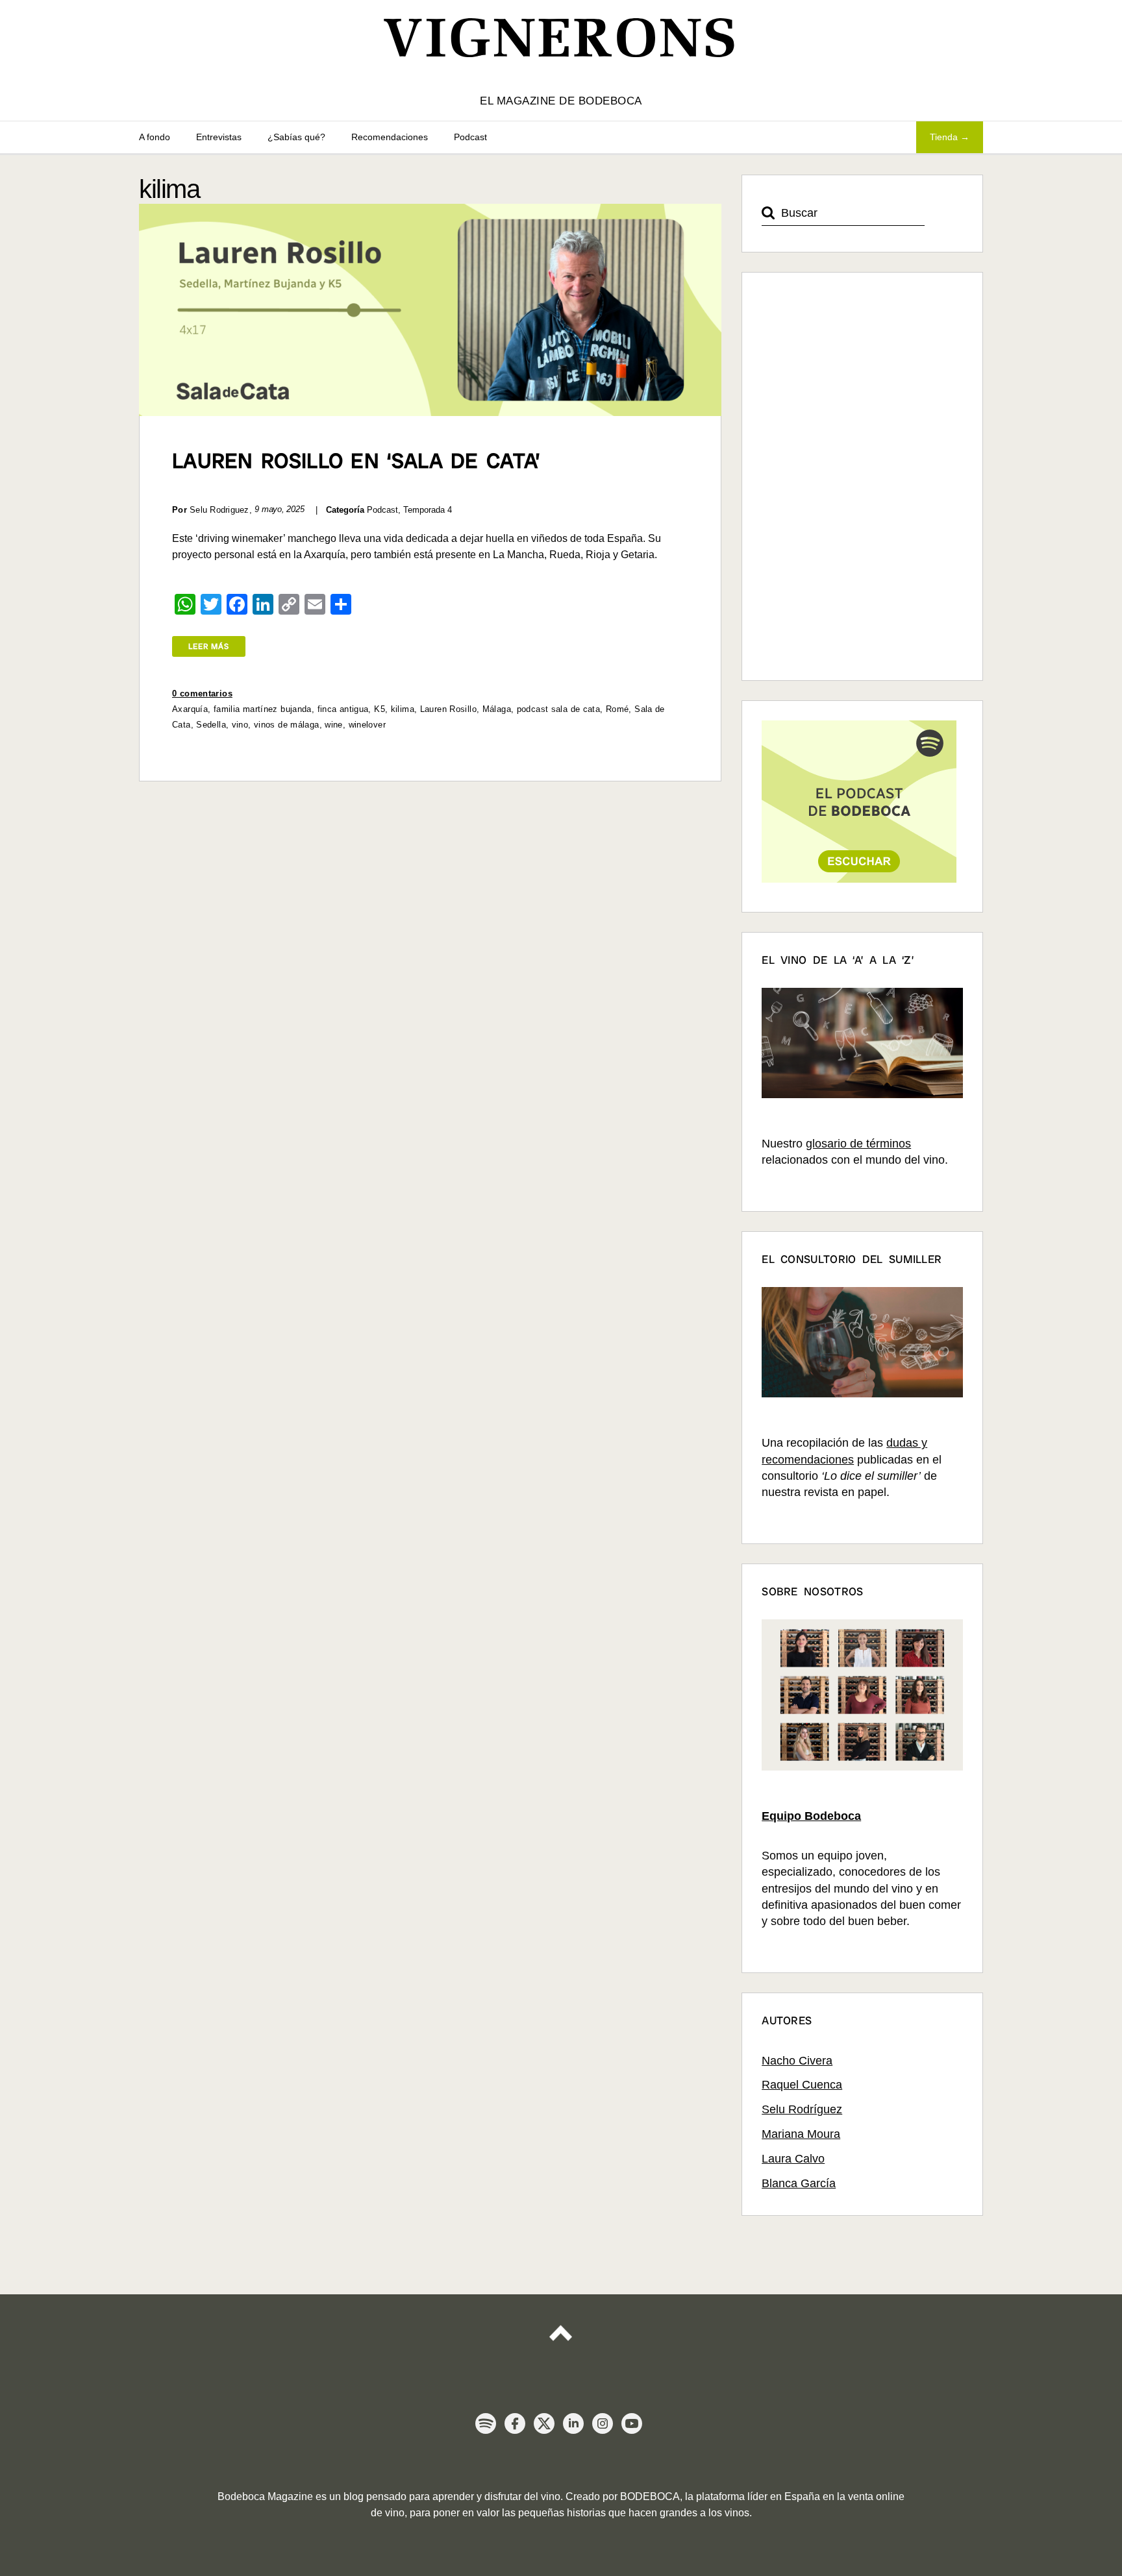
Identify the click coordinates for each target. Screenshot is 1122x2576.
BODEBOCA (650, 2496)
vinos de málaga (287, 725)
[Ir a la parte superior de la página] (561, 2335)
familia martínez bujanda (263, 709)
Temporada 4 (428, 510)
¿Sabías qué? (296, 137)
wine (334, 725)
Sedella (211, 725)
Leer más (209, 646)
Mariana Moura (801, 2134)
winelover (367, 725)
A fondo (155, 137)
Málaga (497, 709)
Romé (617, 709)
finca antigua (343, 709)
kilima (403, 709)
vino (240, 725)
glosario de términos (858, 1144)
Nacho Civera (797, 2061)
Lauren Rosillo (448, 709)
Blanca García (799, 2183)
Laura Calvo (793, 2159)
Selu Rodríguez (802, 2109)
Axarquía (190, 709)
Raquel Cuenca (802, 2085)
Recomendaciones (390, 137)
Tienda (944, 137)
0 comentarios (202, 693)
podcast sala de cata (559, 709)
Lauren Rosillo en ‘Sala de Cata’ (356, 461)
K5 (380, 709)
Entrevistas (219, 137)
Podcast (470, 137)
